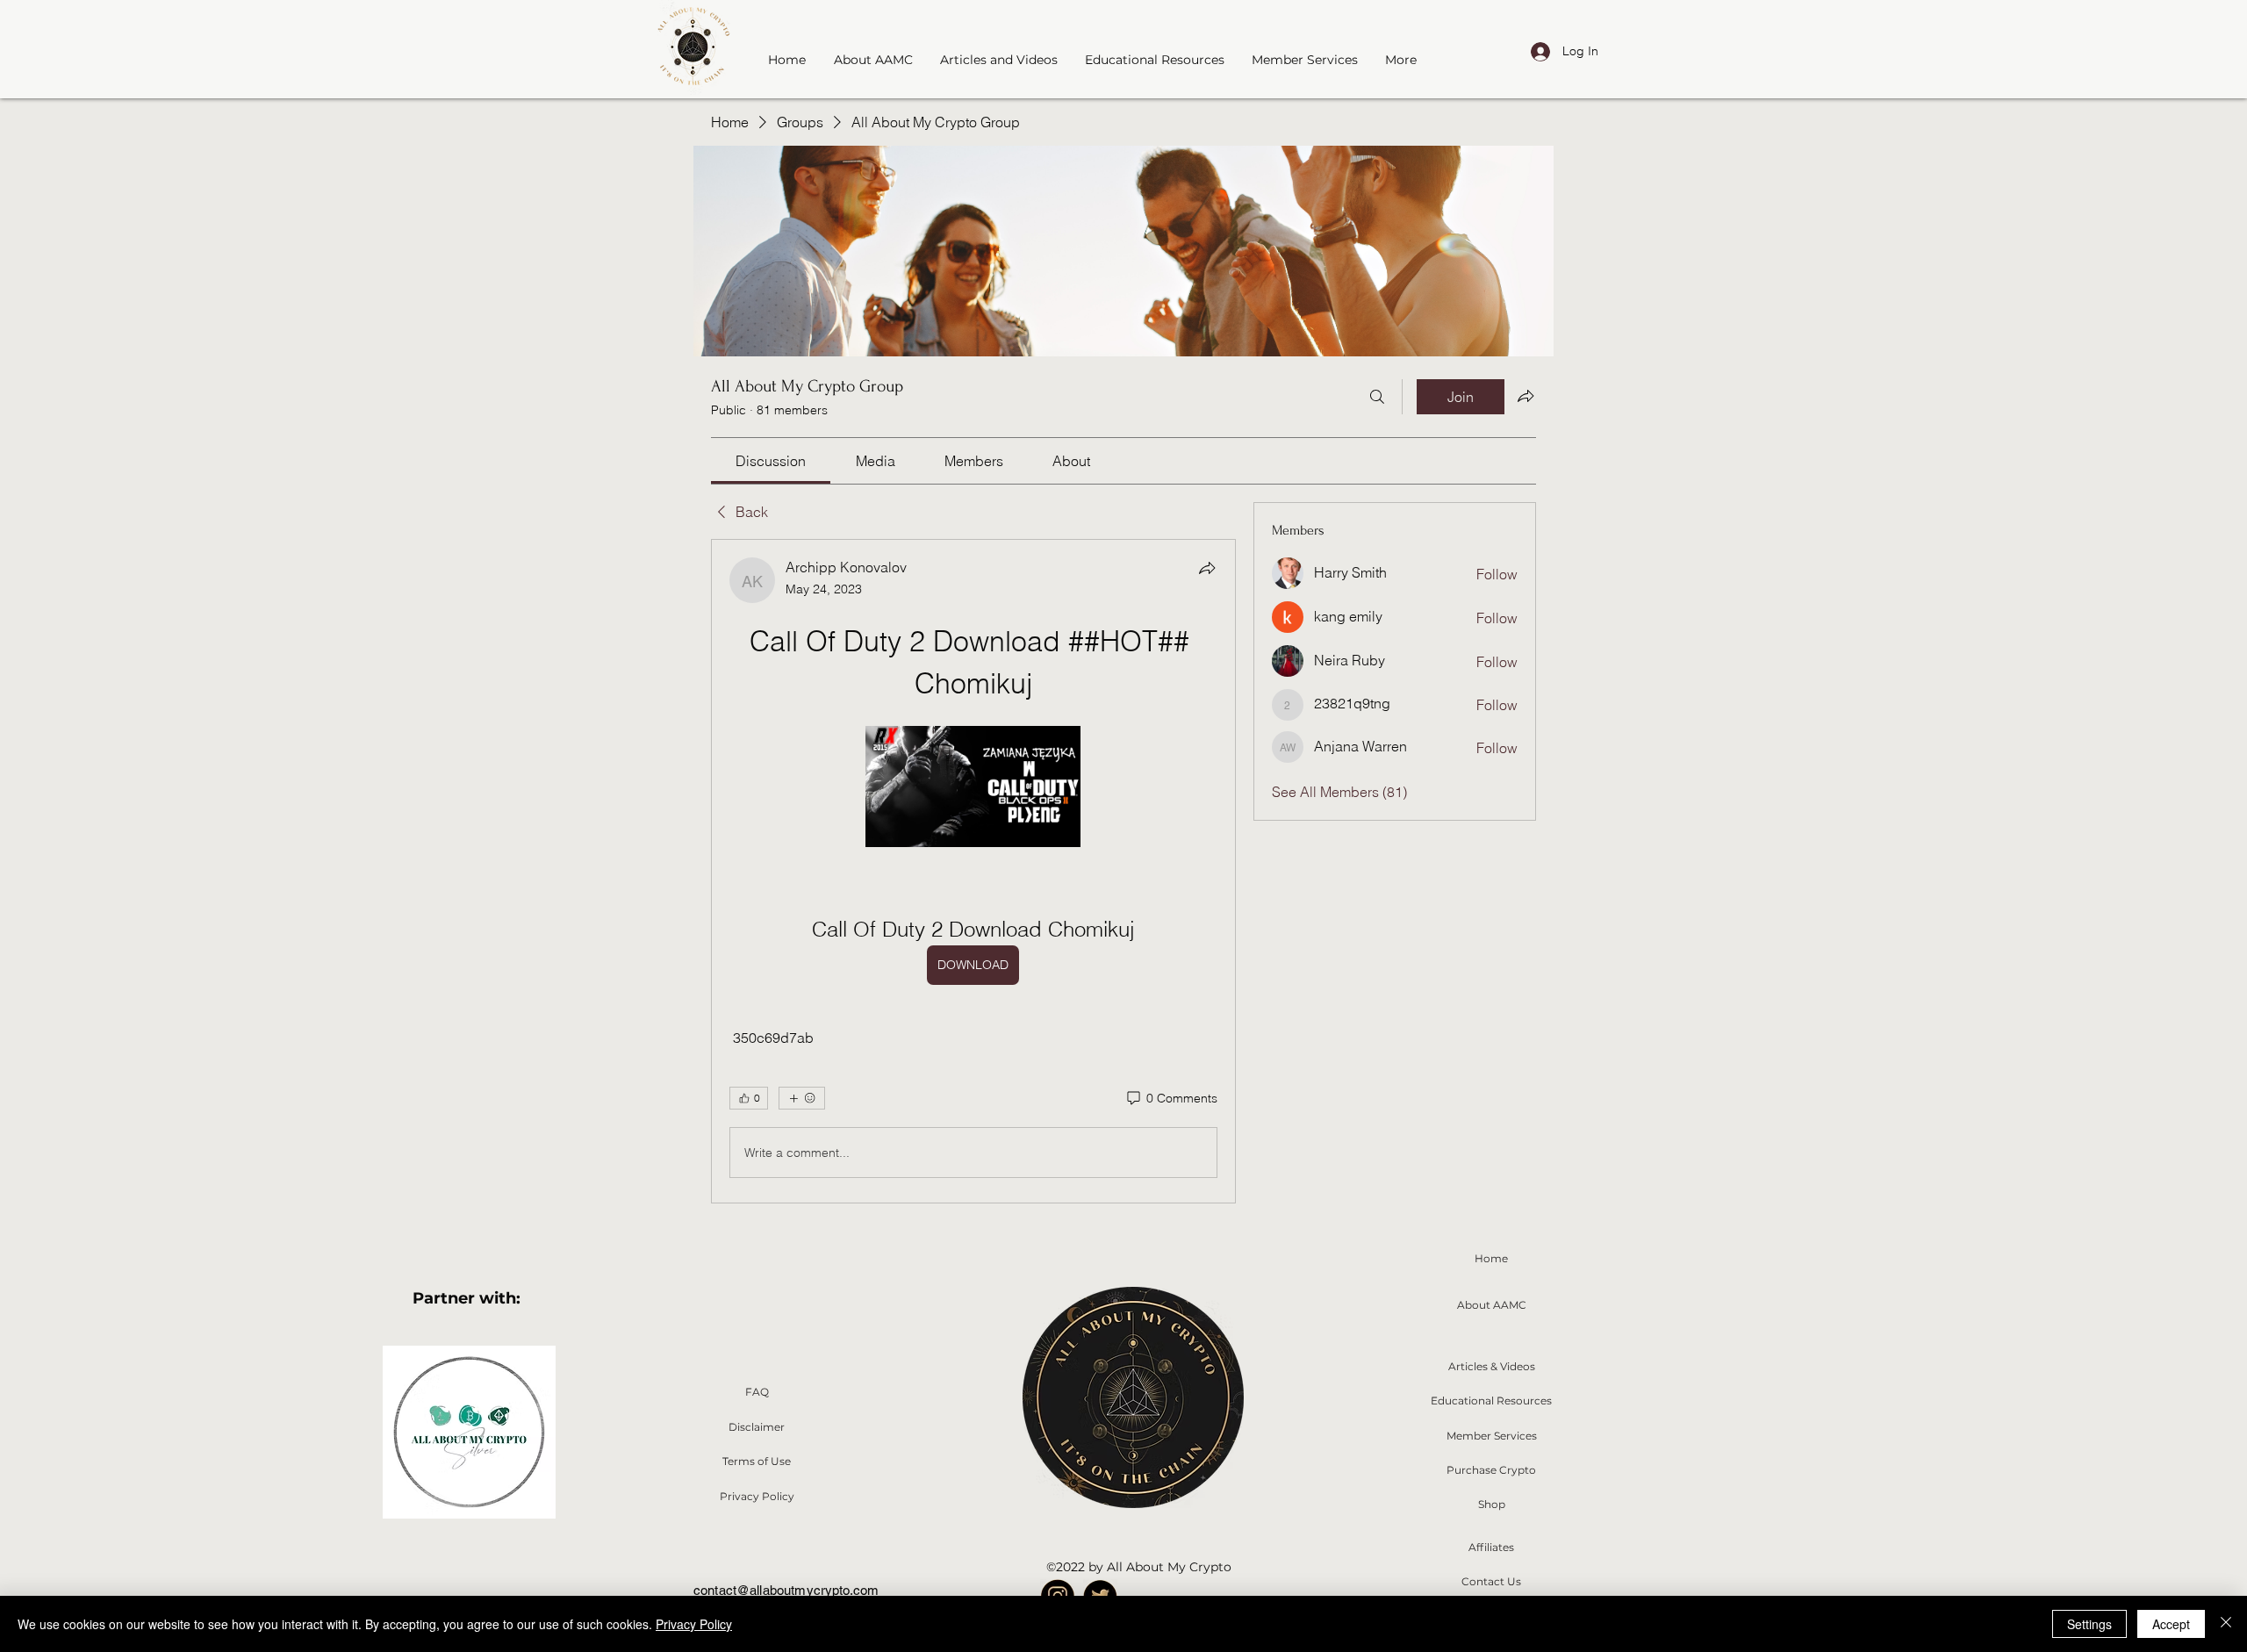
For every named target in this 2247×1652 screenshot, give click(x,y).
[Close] (2226, 1624)
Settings (2089, 1624)
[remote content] (973, 788)
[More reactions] (802, 1098)
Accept (2171, 1624)
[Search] (1377, 397)
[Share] (1207, 568)
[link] (771, 461)
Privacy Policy (694, 1624)
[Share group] (1526, 396)
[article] (973, 871)
